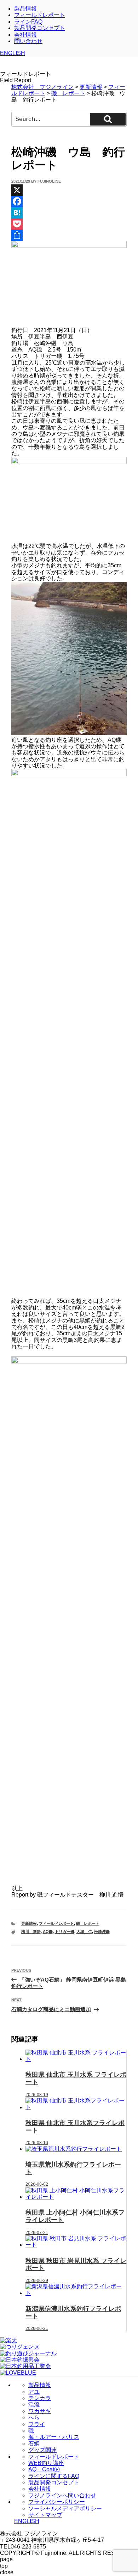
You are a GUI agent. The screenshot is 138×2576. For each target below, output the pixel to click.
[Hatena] (69, 213)
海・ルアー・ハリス (54, 2437)
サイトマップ (45, 2515)
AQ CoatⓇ (44, 2469)
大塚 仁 (84, 1931)
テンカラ (40, 2398)
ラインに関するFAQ (54, 2476)
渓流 (34, 2404)
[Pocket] (69, 224)
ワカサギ (40, 2411)
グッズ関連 (42, 2450)
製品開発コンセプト (40, 28)
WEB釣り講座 (46, 2463)
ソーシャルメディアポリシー (65, 2508)
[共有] (69, 235)
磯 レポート (88, 1923)
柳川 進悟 (31, 1931)
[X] (69, 190)
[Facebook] (69, 201)
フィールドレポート (40, 15)
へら (34, 2418)
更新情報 (29, 1923)
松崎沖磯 (102, 1931)
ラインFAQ (28, 22)
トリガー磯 (65, 1931)
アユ (34, 2392)
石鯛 (34, 2444)
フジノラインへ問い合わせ (62, 2495)
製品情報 (25, 9)
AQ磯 (48, 1931)
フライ (37, 2424)
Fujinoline (49, 181)
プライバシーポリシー (57, 2502)
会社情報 (25, 35)
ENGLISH (13, 53)
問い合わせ (28, 41)
